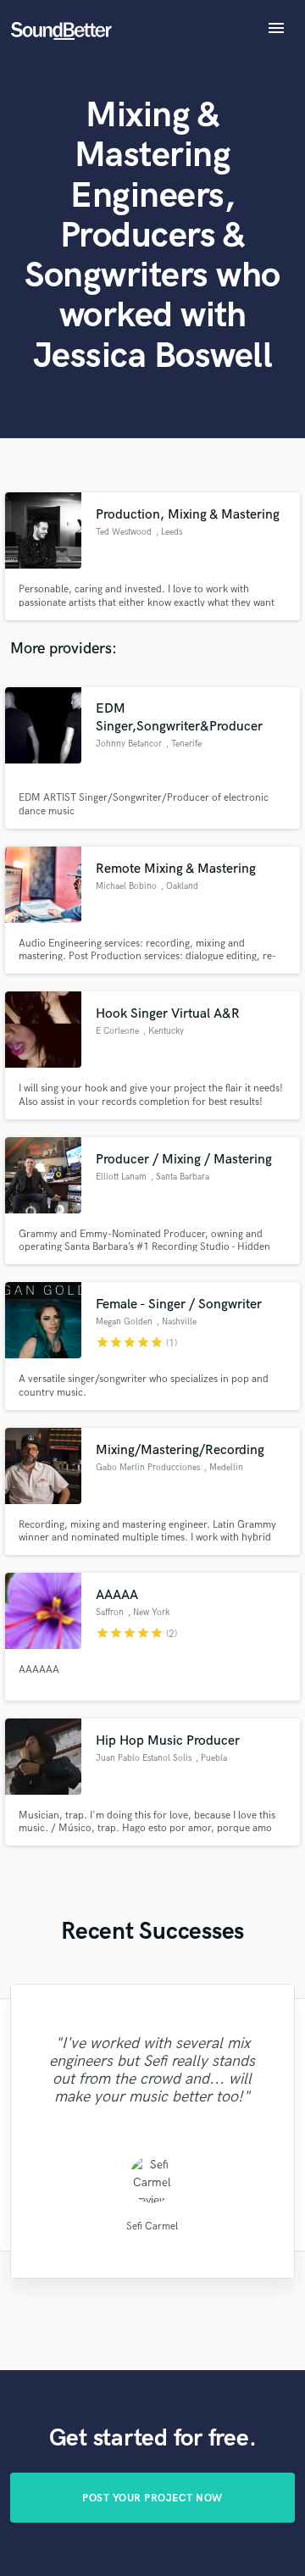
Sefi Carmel (152, 2226)
